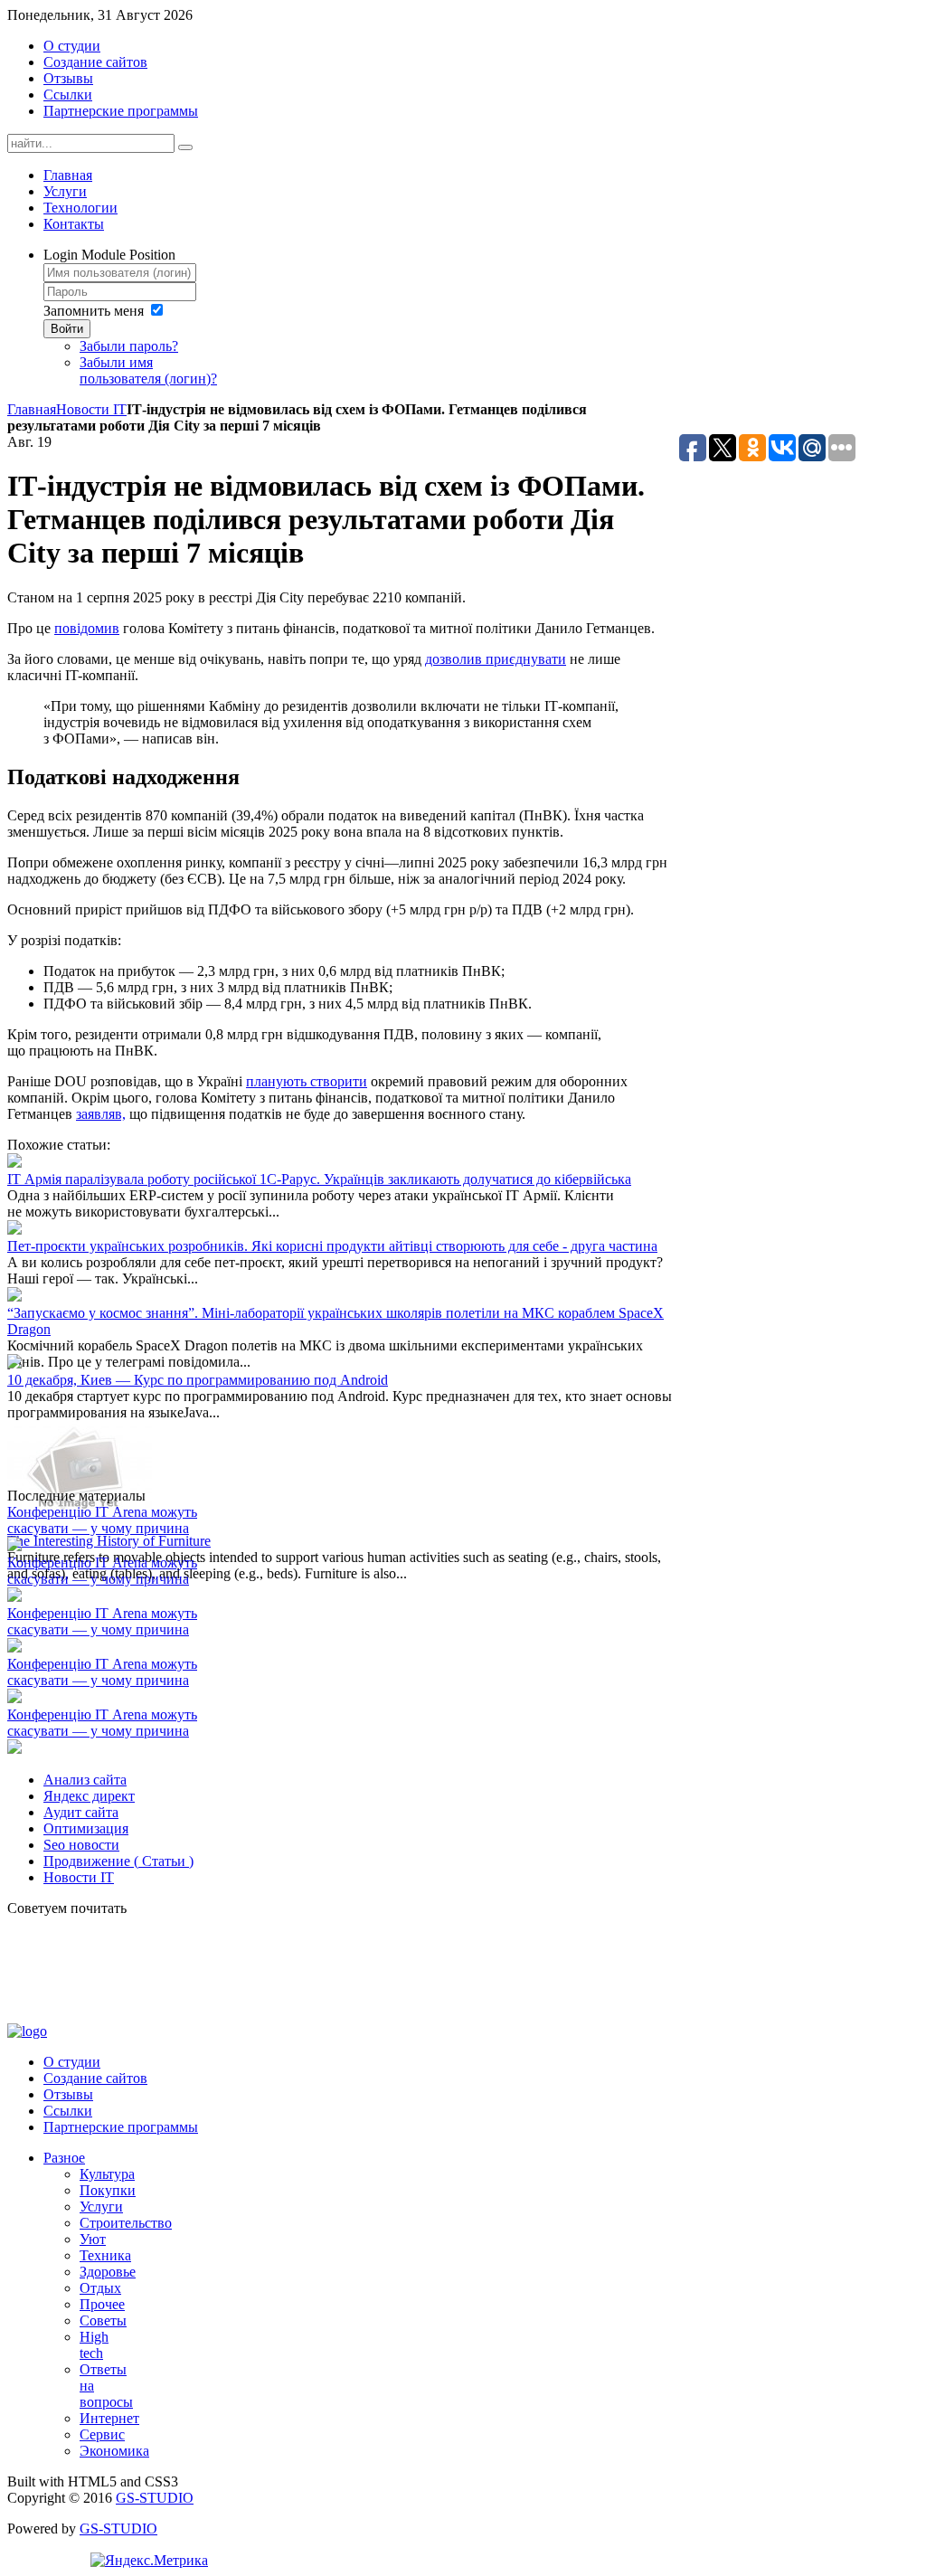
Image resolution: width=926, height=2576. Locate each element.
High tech (94, 2345)
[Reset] (185, 147)
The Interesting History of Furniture (109, 1541)
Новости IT (91, 409)
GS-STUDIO (155, 2498)
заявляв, (101, 1114)
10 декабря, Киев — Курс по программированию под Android (198, 1380)
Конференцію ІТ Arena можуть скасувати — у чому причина (102, 1520)
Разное (64, 2158)
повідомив (87, 628)
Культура (107, 2174)
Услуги (101, 2207)
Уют (93, 2239)
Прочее (102, 2304)
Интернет (109, 2418)
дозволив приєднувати (496, 659)
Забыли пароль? (129, 346)
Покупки (108, 2190)
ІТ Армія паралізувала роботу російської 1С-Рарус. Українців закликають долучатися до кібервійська (319, 1179)
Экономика (114, 2451)
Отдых (100, 2288)
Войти (67, 329)
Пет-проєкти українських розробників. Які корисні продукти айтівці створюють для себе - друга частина (332, 1246)
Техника (105, 2255)
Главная (32, 409)
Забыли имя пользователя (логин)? (148, 370)
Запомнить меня (94, 311)
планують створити (307, 1081)
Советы (103, 2320)
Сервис (102, 2434)
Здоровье (108, 2272)
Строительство (126, 2223)
